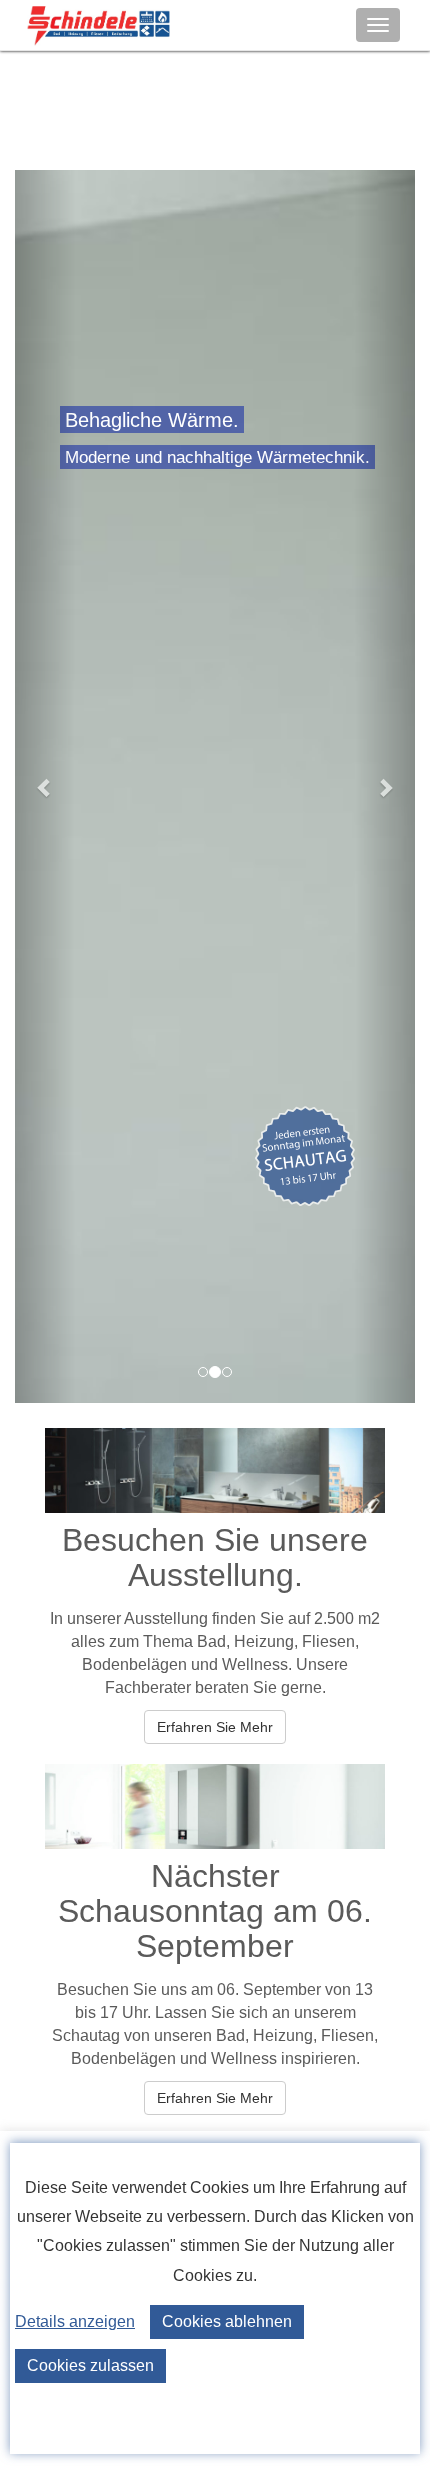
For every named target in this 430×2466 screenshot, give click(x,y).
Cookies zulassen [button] (90, 2365)
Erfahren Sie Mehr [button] (215, 1727)
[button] (45, 786)
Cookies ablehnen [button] (227, 2321)
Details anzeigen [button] (75, 2321)
